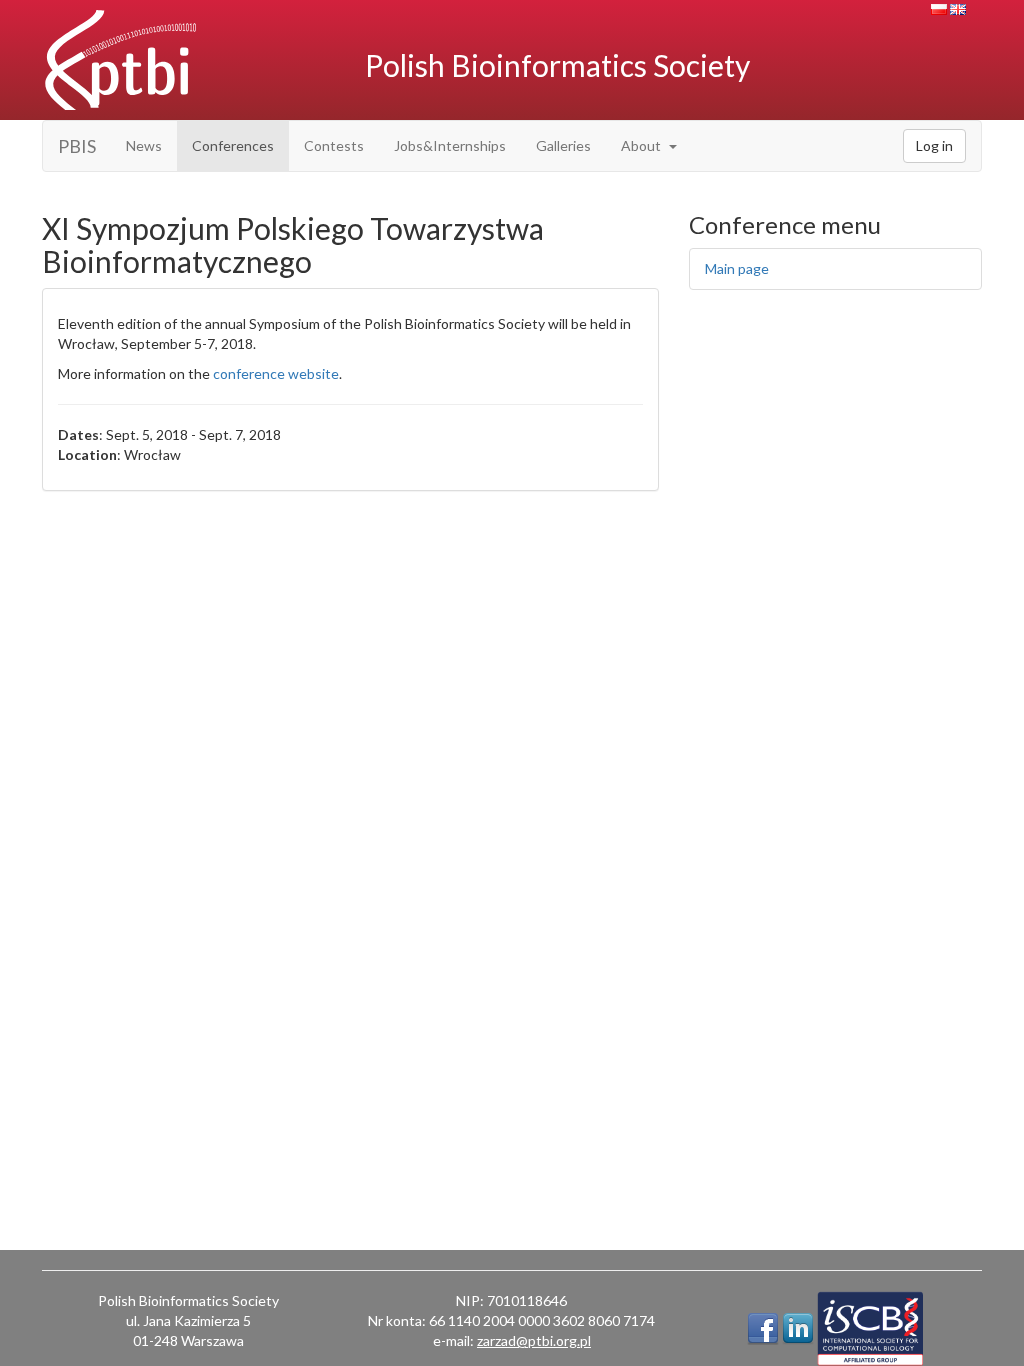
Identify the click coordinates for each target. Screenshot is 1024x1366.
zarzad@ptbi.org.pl (534, 1340)
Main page (737, 268)
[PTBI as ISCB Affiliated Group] (870, 1328)
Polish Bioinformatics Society (557, 65)
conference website (276, 373)
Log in (934, 145)
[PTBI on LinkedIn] (798, 1329)
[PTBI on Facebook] (763, 1329)
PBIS (77, 146)
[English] (958, 9)
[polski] (939, 9)
